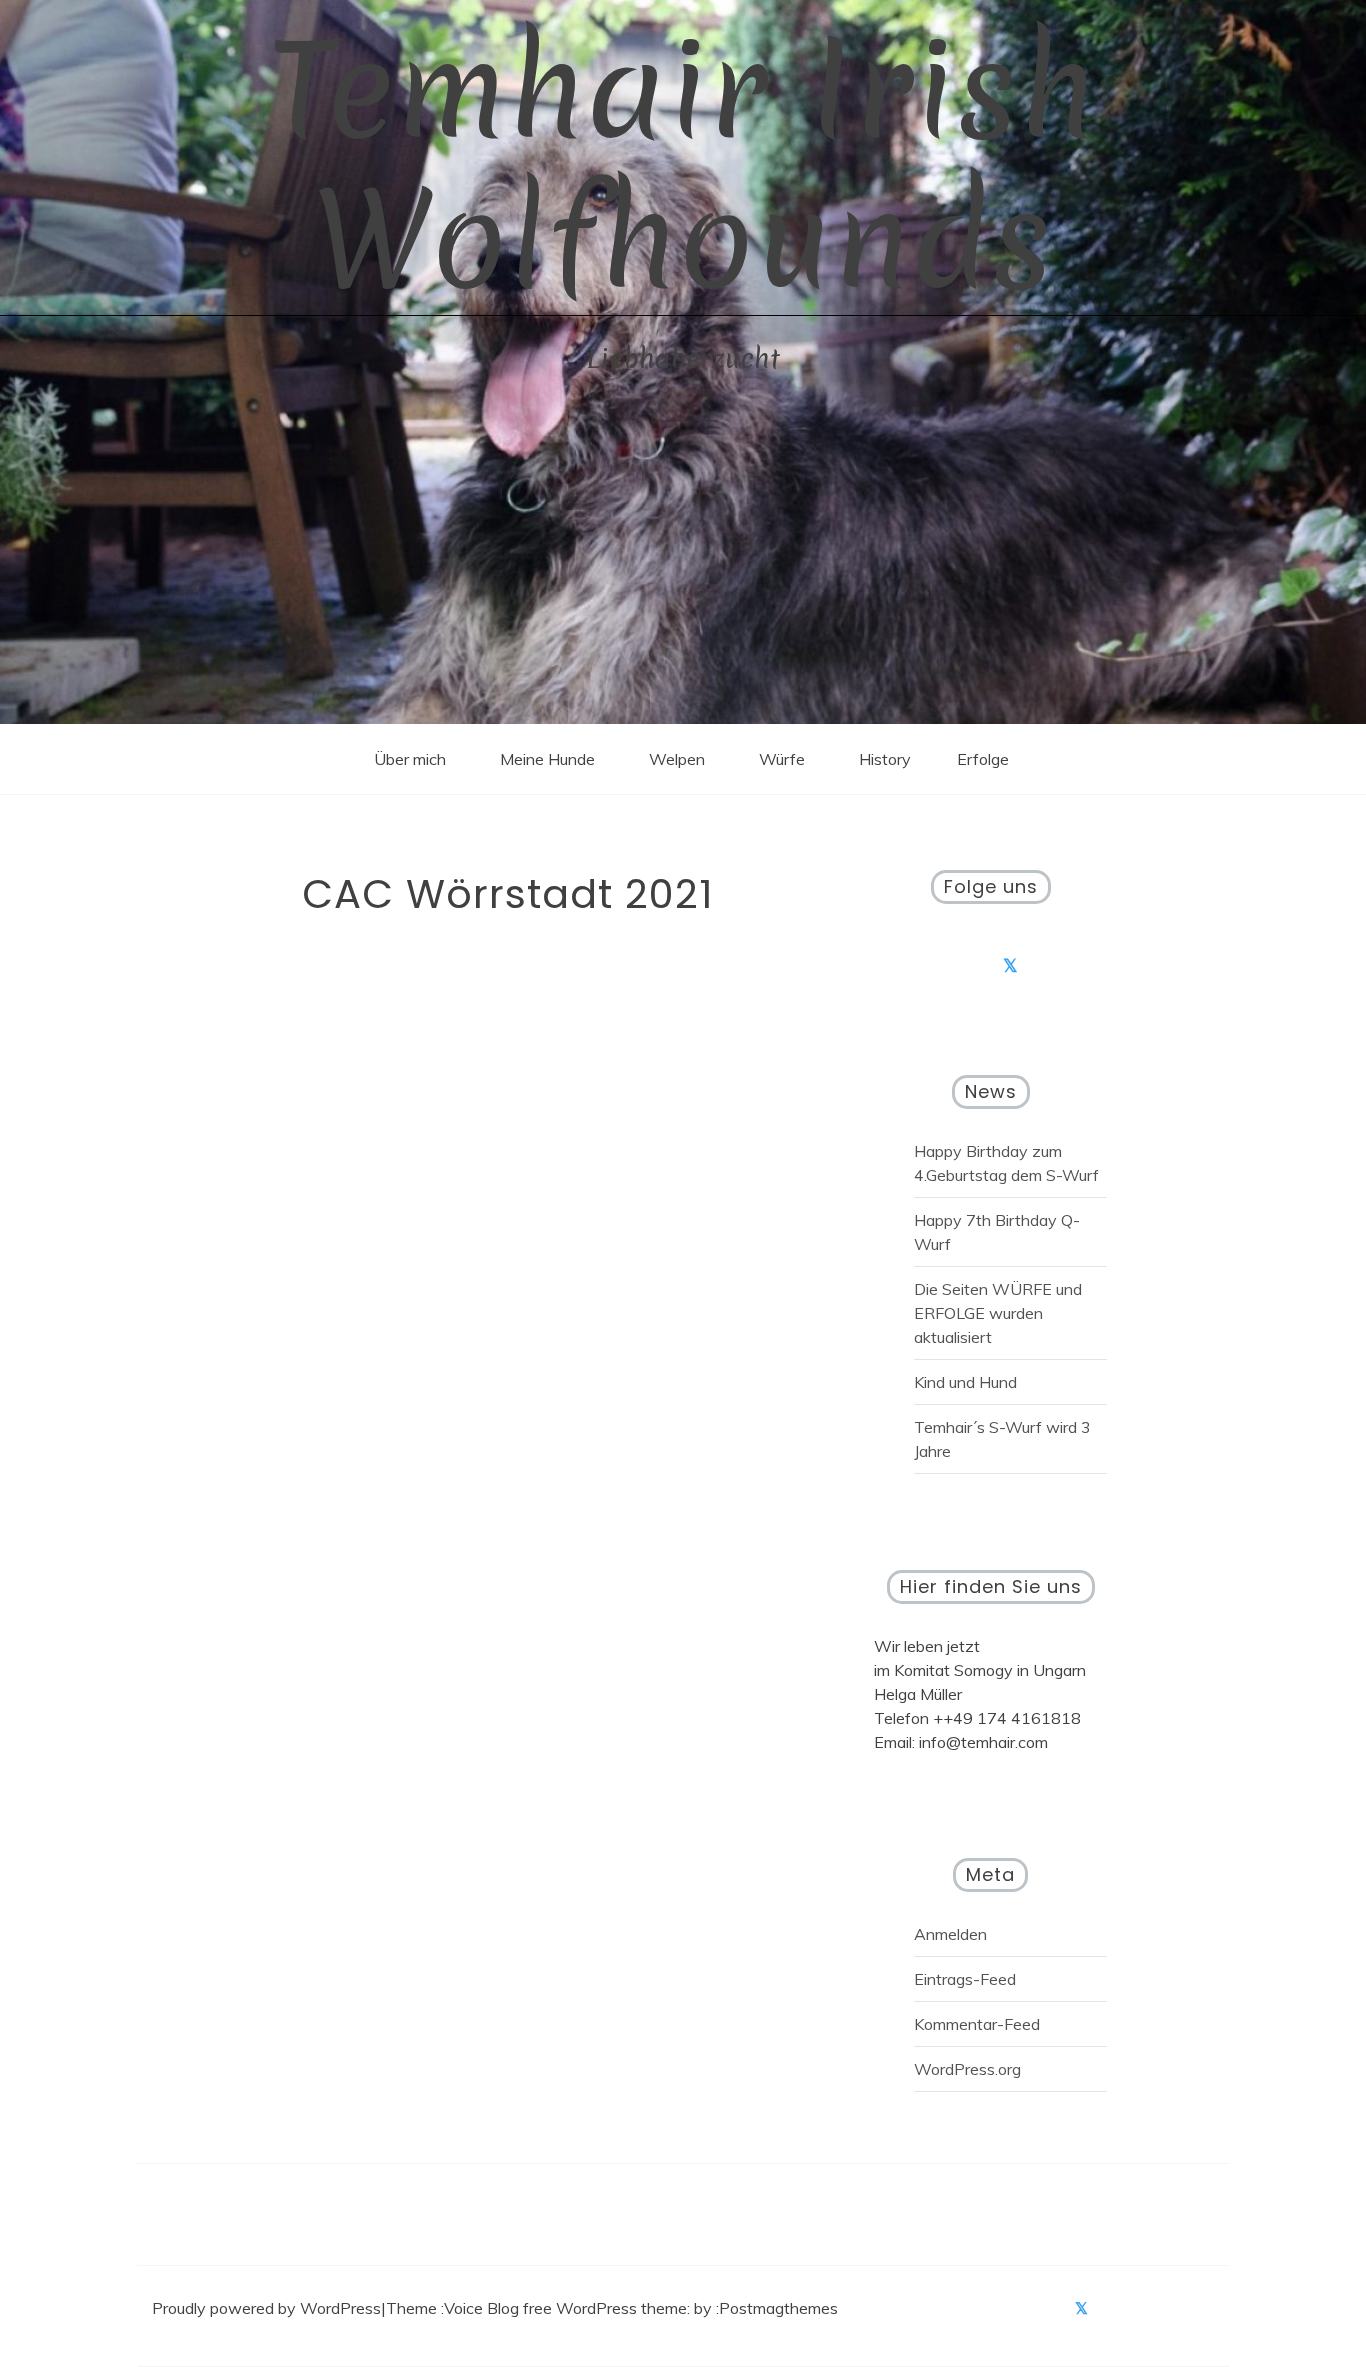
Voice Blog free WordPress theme (565, 2308)
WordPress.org (967, 2069)
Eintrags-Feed (965, 1979)
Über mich (410, 759)
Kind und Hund (965, 1382)
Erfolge (983, 759)
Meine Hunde (547, 759)
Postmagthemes (778, 2308)
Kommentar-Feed (977, 2024)
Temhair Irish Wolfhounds (683, 165)
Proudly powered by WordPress (266, 2308)
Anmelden (950, 1934)
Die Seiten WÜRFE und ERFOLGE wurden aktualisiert (998, 1313)
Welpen (677, 759)
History (885, 759)
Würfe (782, 759)
